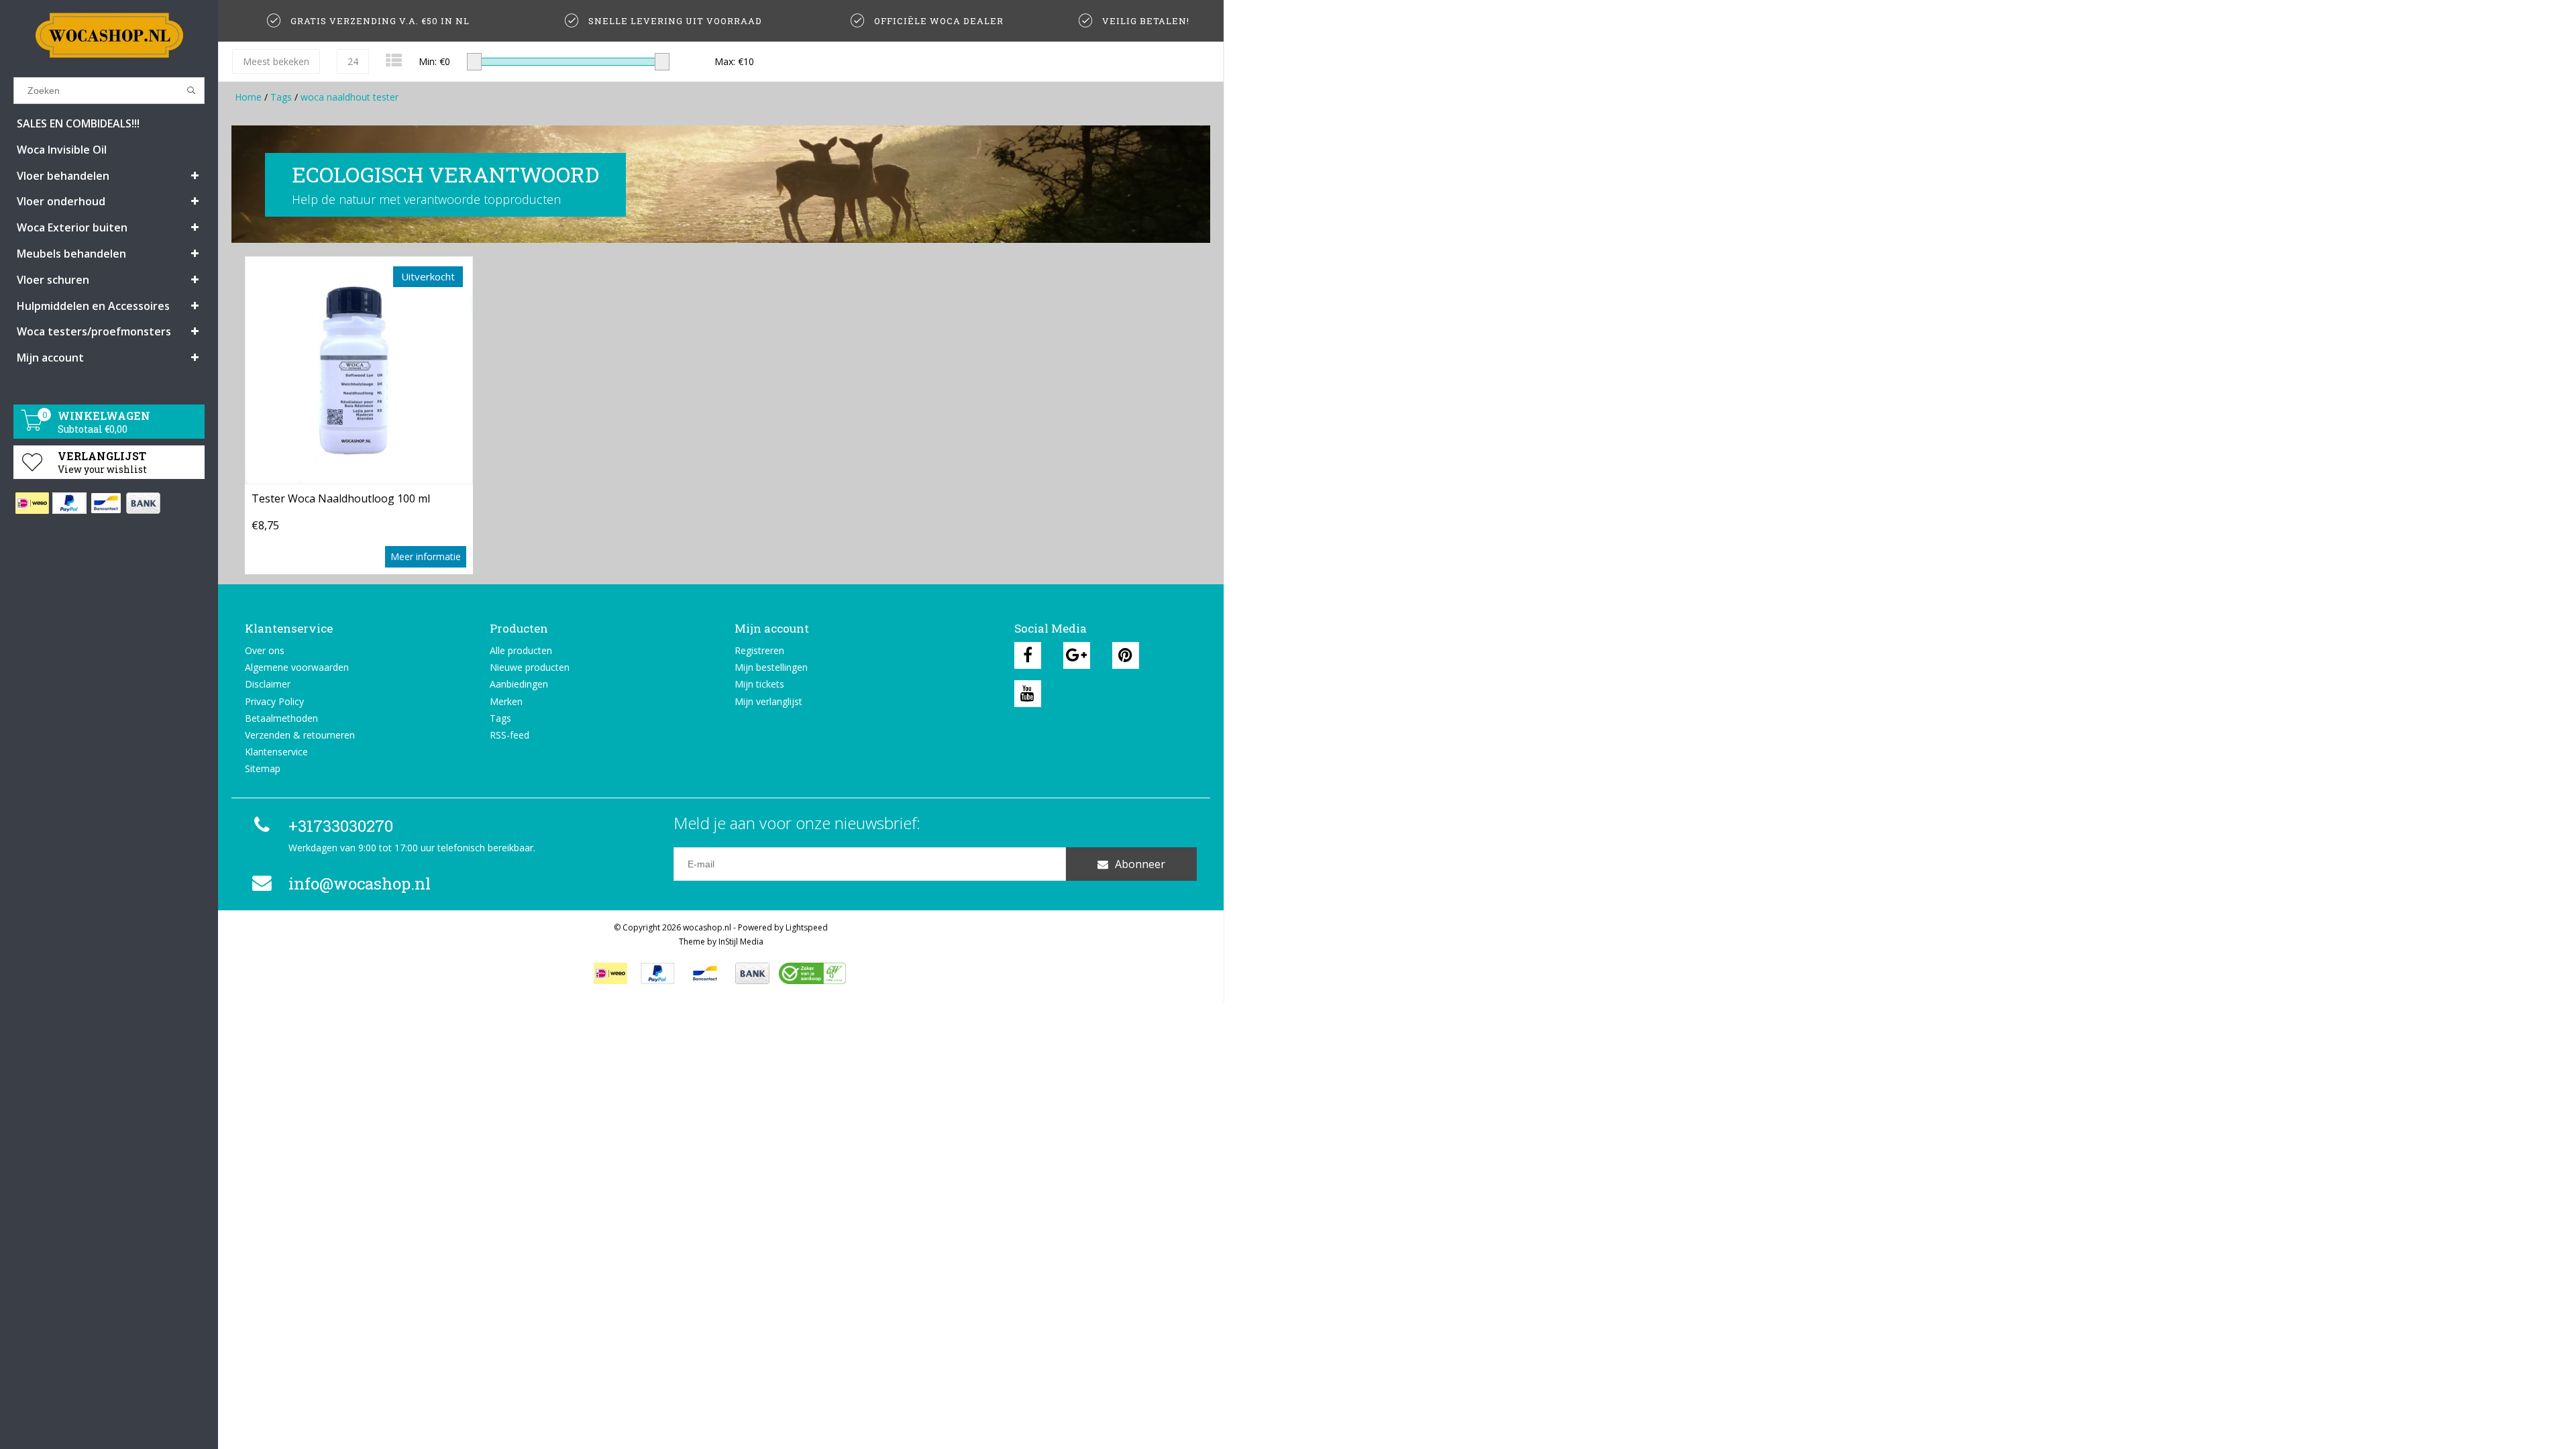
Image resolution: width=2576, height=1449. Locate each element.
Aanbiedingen (519, 684)
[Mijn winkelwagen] (32, 427)
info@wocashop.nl (360, 883)
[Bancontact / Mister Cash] (106, 503)
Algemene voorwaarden (297, 667)
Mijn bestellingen (771, 667)
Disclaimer (268, 684)
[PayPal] (69, 503)
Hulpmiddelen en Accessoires (93, 306)
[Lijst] (394, 60)
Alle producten (521, 650)
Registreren (759, 650)
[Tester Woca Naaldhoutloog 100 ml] (359, 370)
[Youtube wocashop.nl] (1028, 694)
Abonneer (1140, 864)
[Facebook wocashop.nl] (1028, 655)
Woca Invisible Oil (62, 150)
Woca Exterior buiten (72, 227)
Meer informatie (426, 556)
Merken (506, 701)
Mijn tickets (759, 684)
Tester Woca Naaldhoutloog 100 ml (341, 498)
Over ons (265, 650)
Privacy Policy (274, 701)
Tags (281, 97)
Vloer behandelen (63, 176)
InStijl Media (741, 942)
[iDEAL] (32, 503)
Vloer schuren (53, 280)
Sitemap (263, 768)
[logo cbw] (812, 973)
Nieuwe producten (530, 667)
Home (248, 97)
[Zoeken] (192, 91)
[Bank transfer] (143, 503)
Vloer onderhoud (61, 201)
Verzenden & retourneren (300, 735)
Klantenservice (276, 752)
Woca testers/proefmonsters (94, 331)
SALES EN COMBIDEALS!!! (78, 123)
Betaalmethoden (281, 718)
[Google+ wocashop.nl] (1077, 655)
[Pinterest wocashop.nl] (1126, 655)
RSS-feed (509, 735)
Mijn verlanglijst (768, 701)
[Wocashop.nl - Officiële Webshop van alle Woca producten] (109, 35)
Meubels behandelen (71, 254)
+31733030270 (341, 826)
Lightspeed (807, 927)
